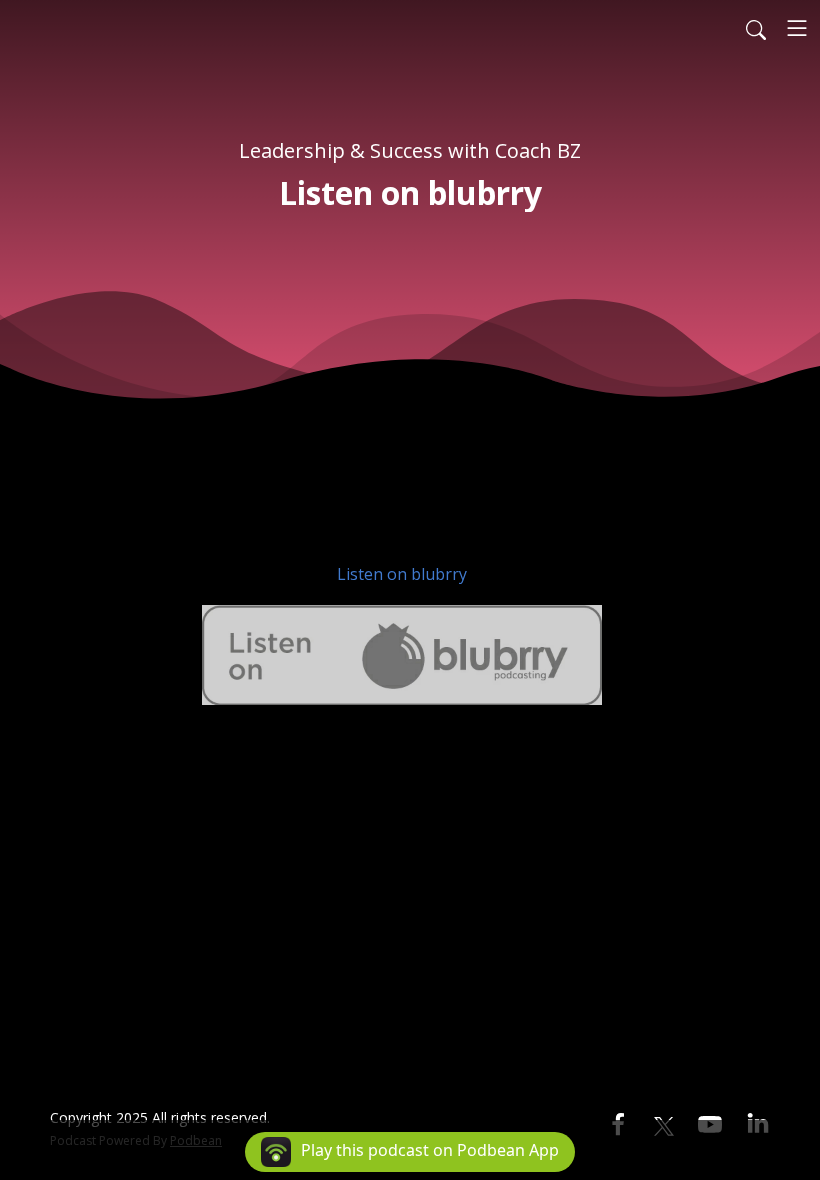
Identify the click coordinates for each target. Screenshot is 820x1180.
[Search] (756, 28)
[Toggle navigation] (797, 28)
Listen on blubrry (402, 574)
